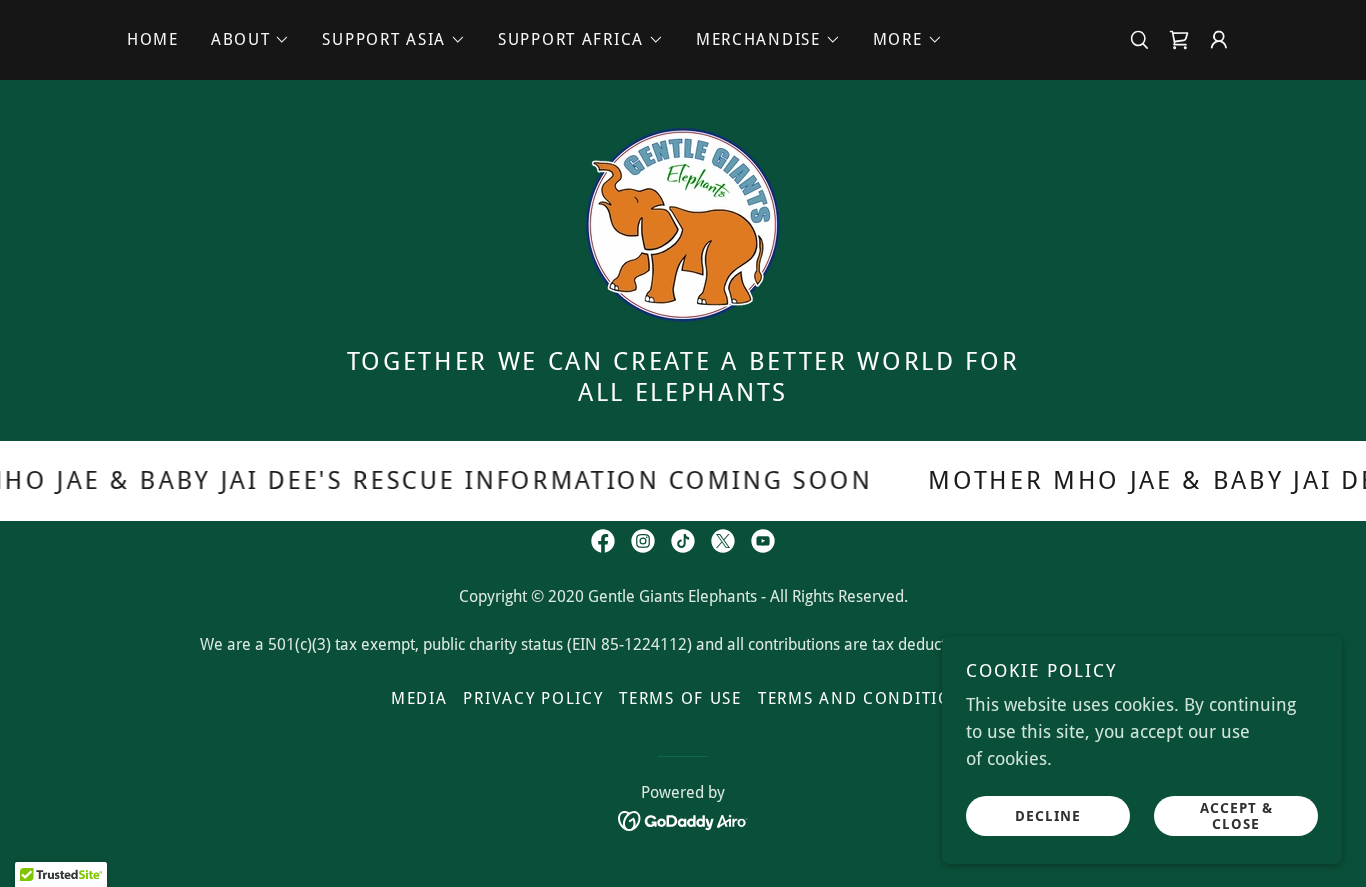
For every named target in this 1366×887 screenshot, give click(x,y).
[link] (1179, 40)
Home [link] (153, 39)
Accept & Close (1236, 815)
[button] (251, 40)
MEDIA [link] (419, 698)
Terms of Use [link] (680, 698)
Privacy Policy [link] (533, 698)
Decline (1048, 815)
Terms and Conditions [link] (866, 698)
